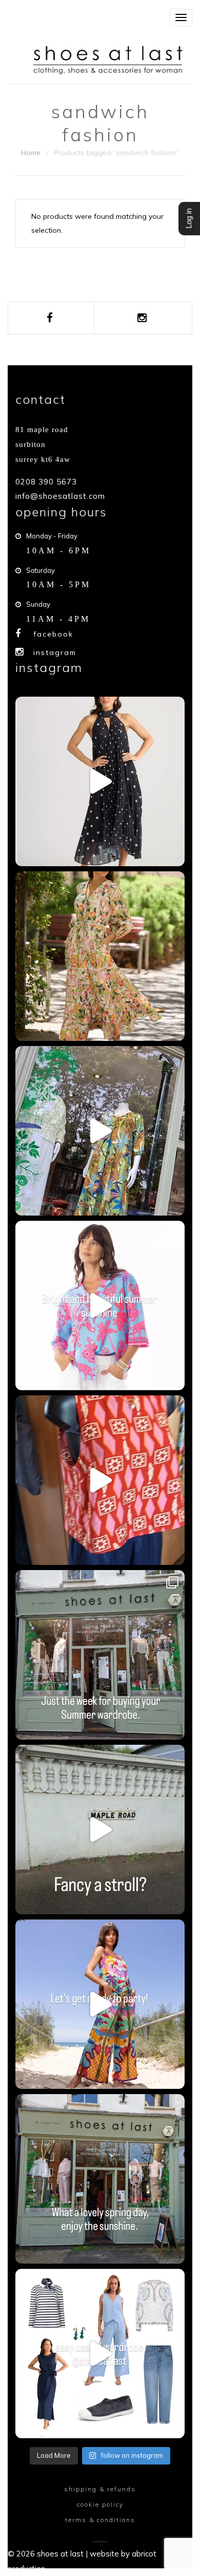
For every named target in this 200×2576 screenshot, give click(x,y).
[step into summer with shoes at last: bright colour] (100, 1305)
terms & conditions (100, 2520)
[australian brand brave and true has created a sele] (100, 781)
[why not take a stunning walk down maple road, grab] (100, 2179)
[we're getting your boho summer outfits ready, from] (100, 1655)
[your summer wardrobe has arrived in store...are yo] (100, 2004)
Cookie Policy (100, 2504)
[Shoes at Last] (110, 59)
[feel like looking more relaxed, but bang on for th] (100, 2354)
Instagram (55, 652)
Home (31, 153)
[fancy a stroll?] (100, 1830)
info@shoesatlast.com (60, 496)
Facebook (53, 634)
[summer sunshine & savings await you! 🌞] (100, 956)
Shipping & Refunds (100, 2489)
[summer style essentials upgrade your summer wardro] (100, 1480)
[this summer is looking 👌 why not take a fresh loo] (100, 1131)
